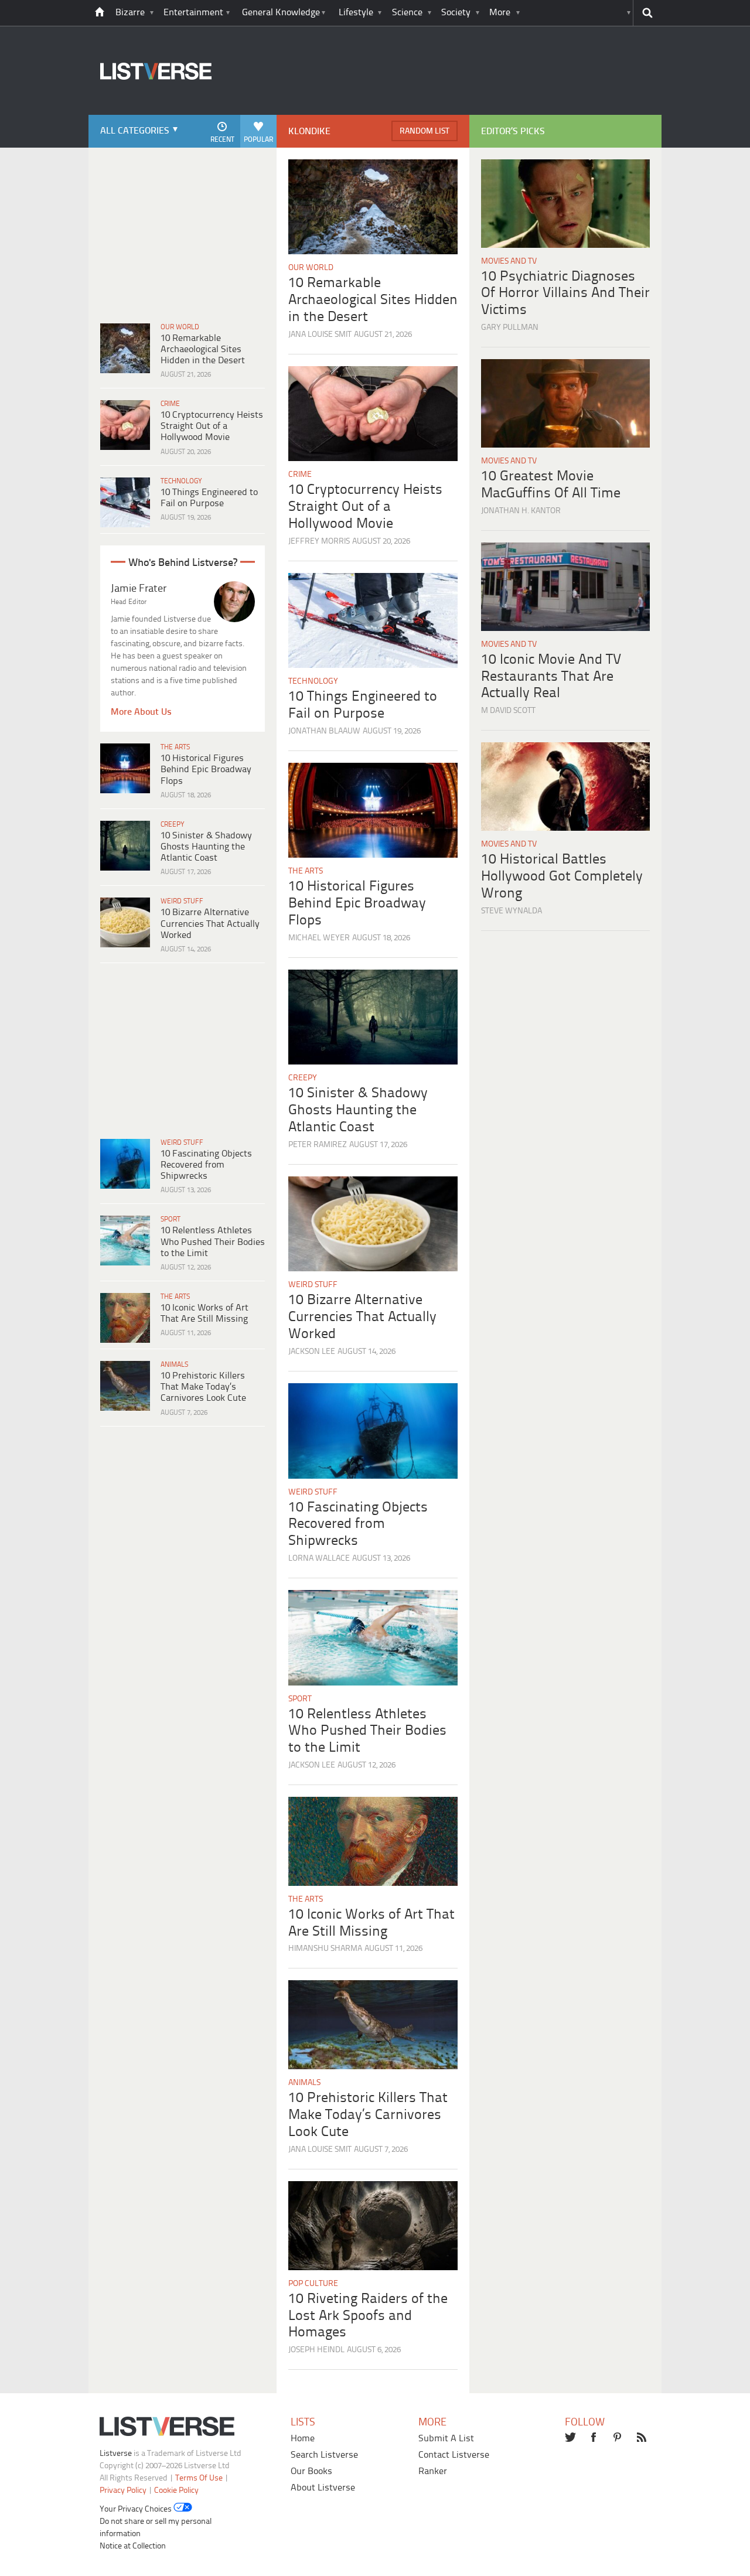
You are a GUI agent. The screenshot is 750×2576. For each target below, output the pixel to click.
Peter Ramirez (318, 1145)
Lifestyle (356, 13)
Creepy (173, 825)
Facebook (595, 2438)
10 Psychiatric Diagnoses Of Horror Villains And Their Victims (565, 294)
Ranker (433, 2471)
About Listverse (323, 2488)
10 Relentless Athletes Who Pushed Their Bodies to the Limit (213, 1242)
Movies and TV (509, 262)
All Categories (135, 131)
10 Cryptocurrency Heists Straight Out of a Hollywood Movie (212, 426)
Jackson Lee (312, 1352)
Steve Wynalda (512, 911)
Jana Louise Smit (320, 335)
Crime (170, 404)
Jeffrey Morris (319, 542)
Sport (171, 1219)
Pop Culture (313, 2284)
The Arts (175, 747)
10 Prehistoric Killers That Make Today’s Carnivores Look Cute (203, 1387)
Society (456, 13)
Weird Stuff (182, 901)
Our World (180, 327)
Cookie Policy (176, 2491)
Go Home (100, 13)
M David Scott (508, 711)
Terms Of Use (199, 2478)
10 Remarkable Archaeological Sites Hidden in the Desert (203, 349)
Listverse (116, 2454)
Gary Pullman (510, 328)
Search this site (647, 13)
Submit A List (446, 2439)
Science (407, 13)
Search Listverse (324, 2455)
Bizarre (130, 13)
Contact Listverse (454, 2455)
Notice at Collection (133, 2546)
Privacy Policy (123, 2491)
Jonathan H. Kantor (521, 511)
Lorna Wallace (319, 1559)
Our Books (311, 2471)
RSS (643, 2438)
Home (303, 2439)
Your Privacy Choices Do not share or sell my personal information (156, 2522)
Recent (222, 140)
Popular (258, 140)
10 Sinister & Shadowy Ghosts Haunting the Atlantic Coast (206, 847)
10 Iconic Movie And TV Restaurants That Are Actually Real (551, 677)
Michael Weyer (319, 938)
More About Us (141, 712)
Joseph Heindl (316, 2350)
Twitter (571, 2438)
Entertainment (193, 13)
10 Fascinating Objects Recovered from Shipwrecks (206, 1165)
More (500, 13)
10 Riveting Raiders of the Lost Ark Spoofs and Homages (368, 2316)
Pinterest (619, 2438)
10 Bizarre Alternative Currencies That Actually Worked (210, 924)
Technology (181, 481)
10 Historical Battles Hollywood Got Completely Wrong (562, 877)
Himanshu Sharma (325, 1949)
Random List (425, 132)
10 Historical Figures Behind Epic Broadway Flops (206, 770)
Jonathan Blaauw (324, 731)
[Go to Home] (150, 113)
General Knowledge (281, 13)
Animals (174, 1365)
